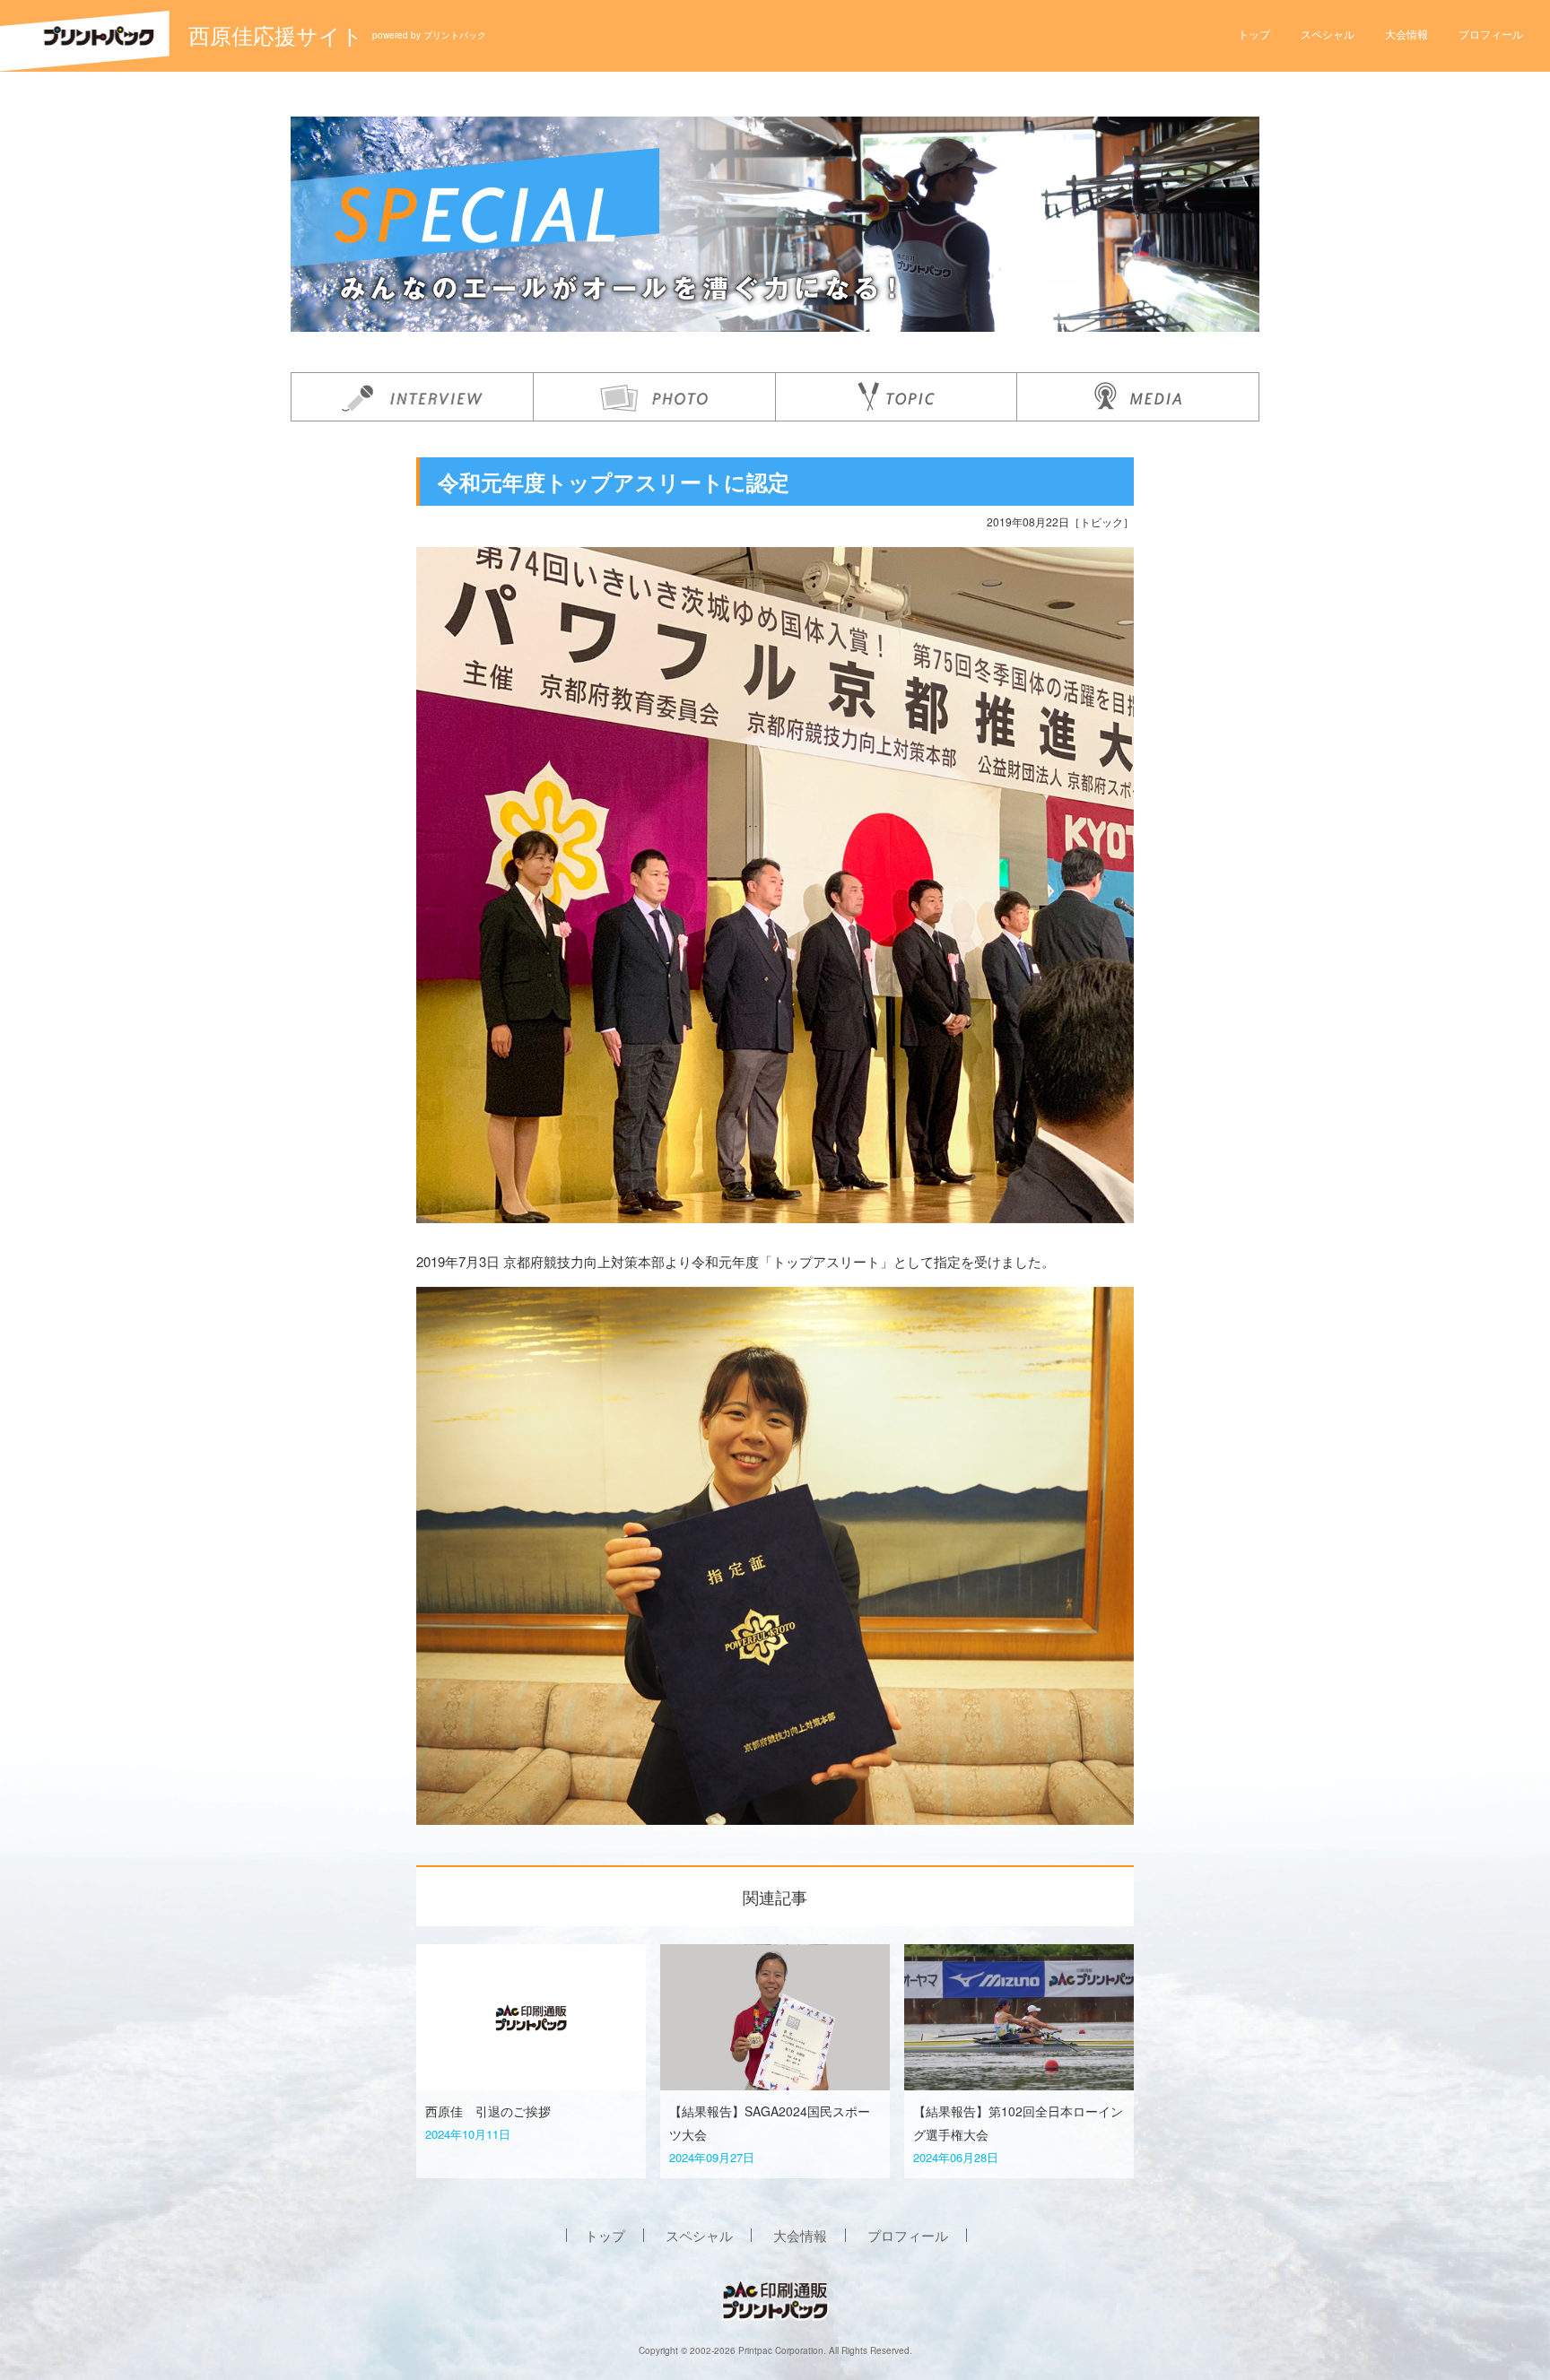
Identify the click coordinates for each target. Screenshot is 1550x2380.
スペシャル (1328, 34)
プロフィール (1491, 34)
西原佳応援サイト (276, 35)
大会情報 (1406, 34)
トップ (1254, 34)
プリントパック (455, 35)
